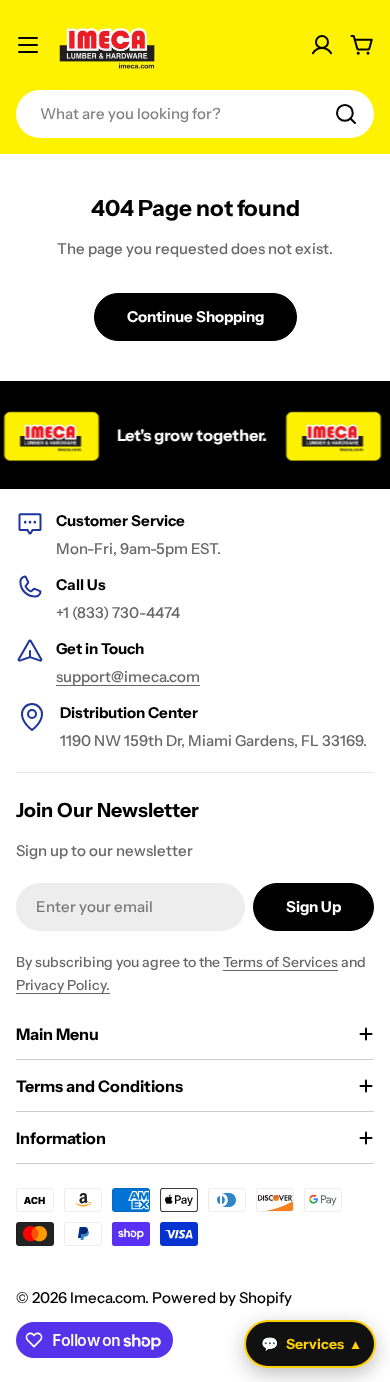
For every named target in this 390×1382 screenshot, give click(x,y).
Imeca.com (107, 1297)
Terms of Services (280, 962)
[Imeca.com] (328, 435)
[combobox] (195, 114)
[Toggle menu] (28, 45)
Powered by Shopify (222, 1297)
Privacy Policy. (63, 985)
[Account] (322, 45)
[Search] (346, 114)
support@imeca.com (128, 676)
